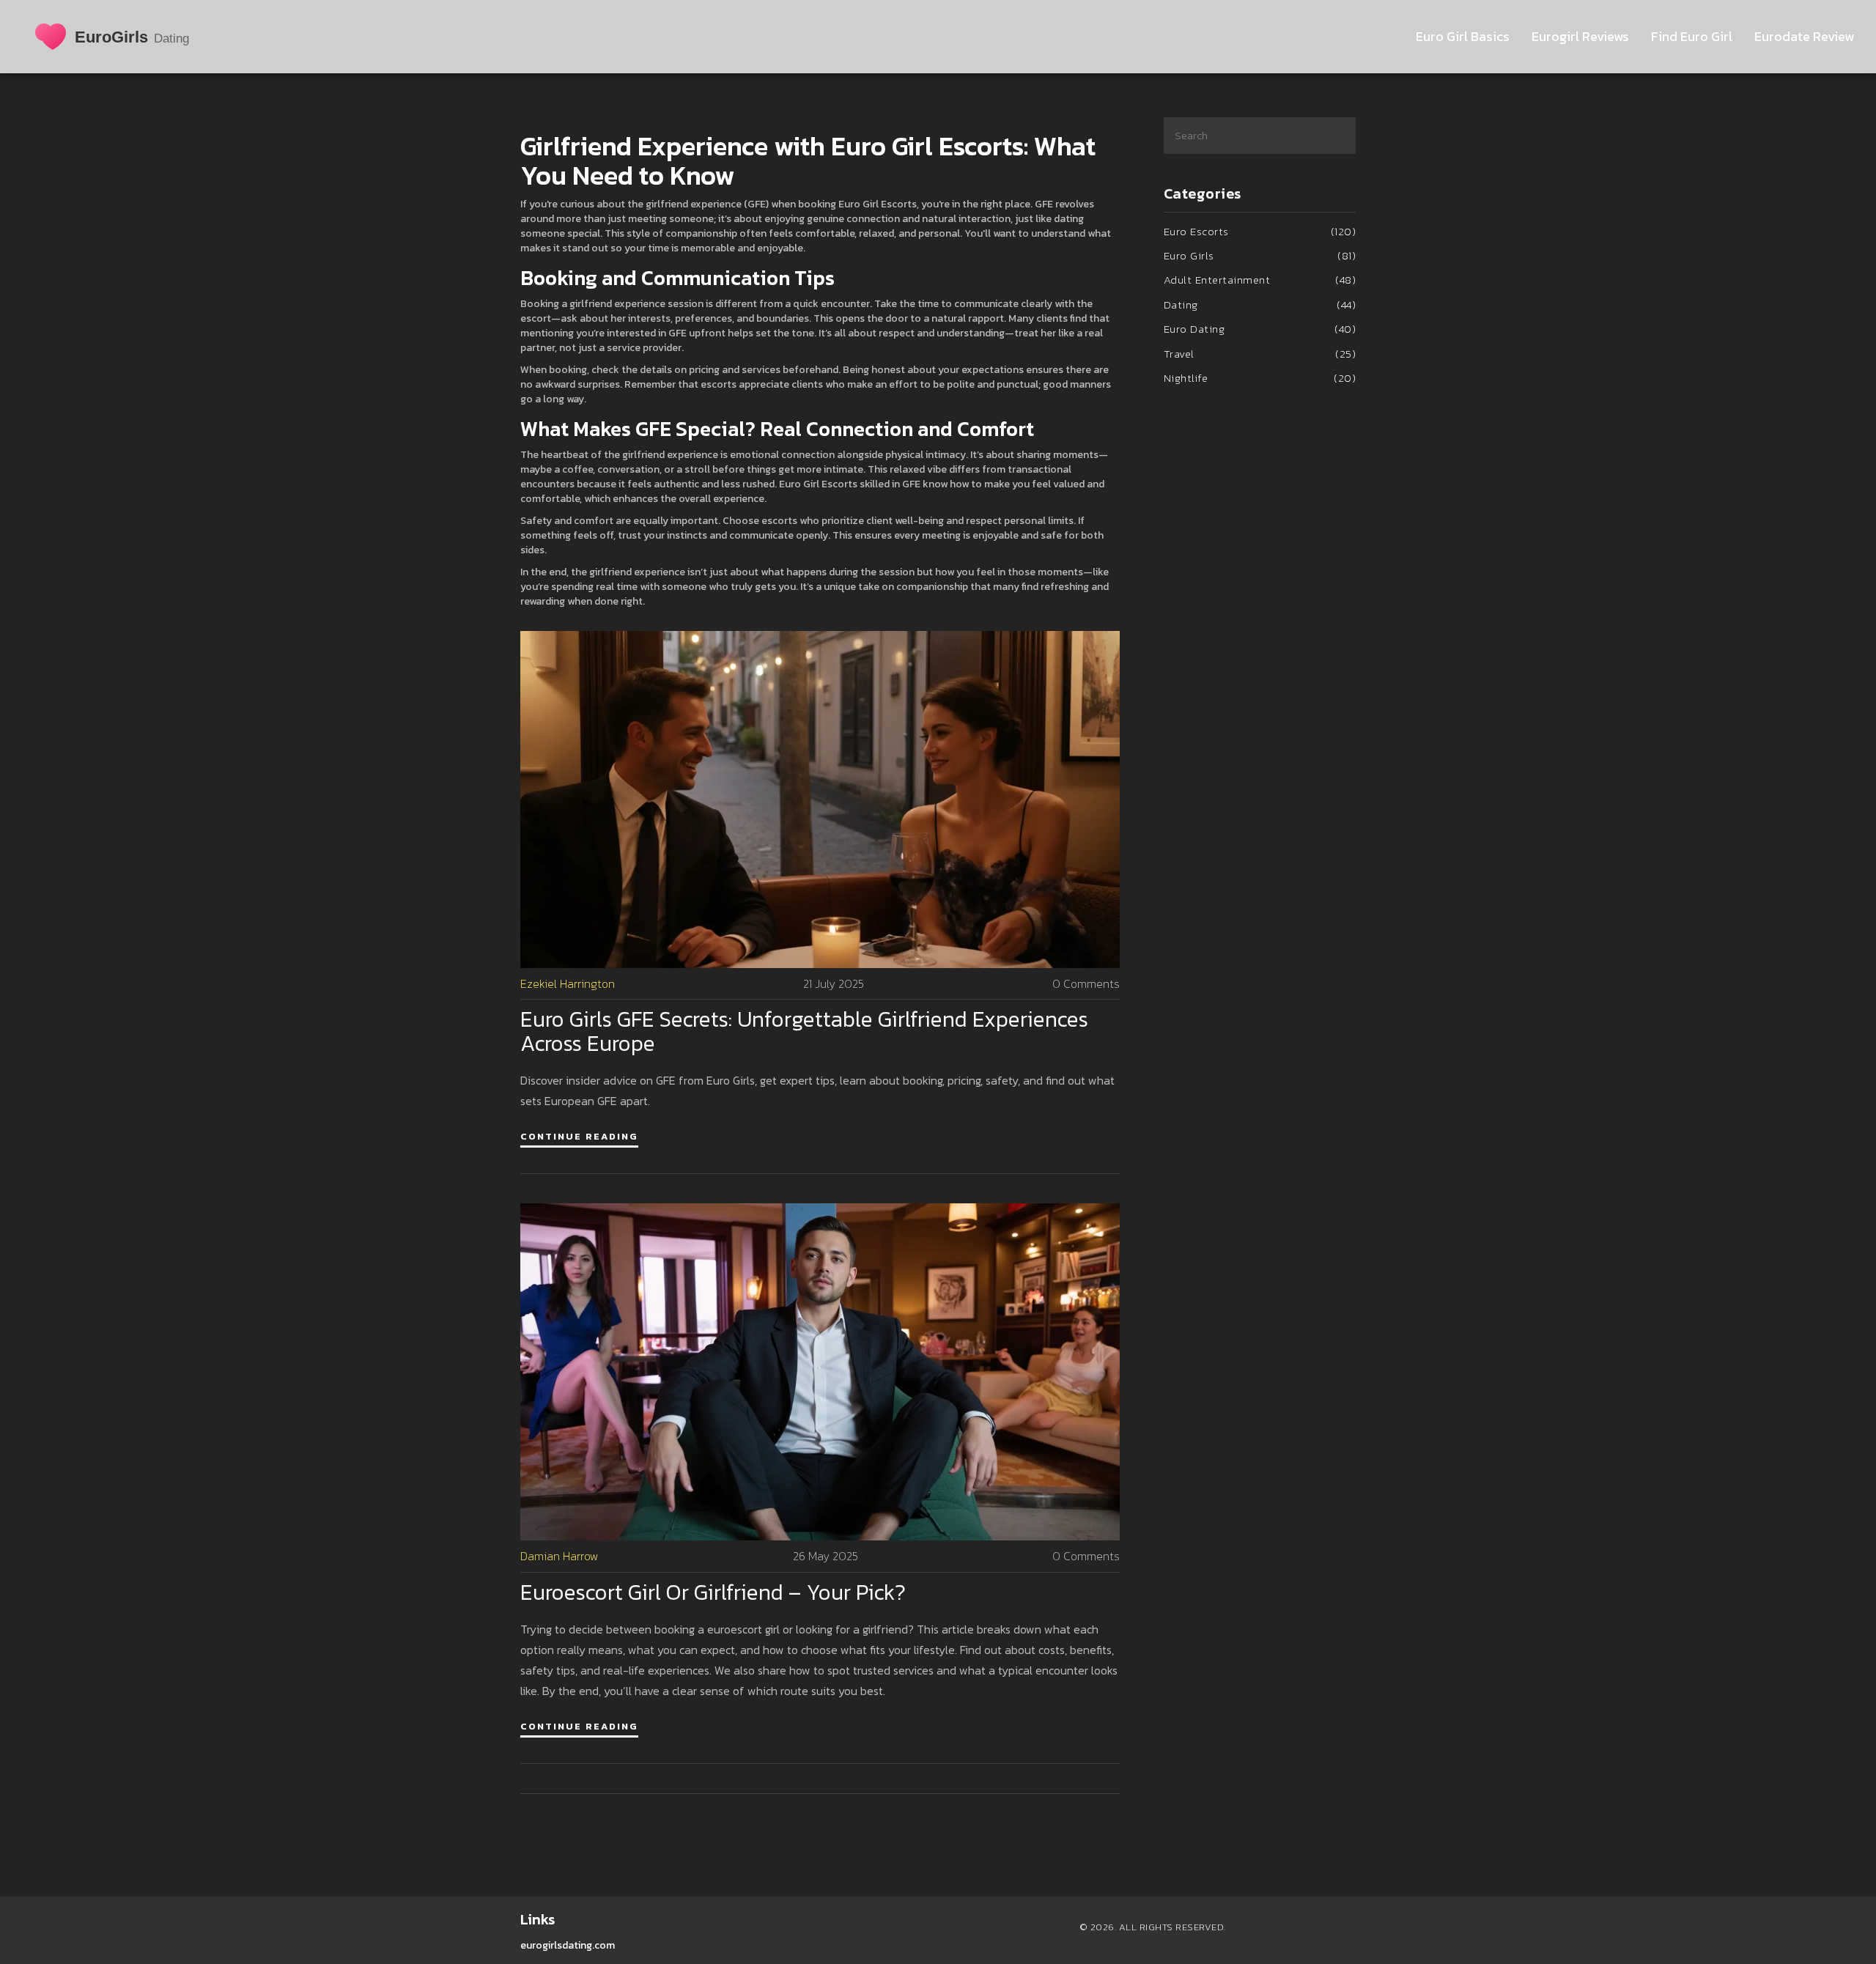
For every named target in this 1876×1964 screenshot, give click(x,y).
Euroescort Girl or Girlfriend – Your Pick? (713, 1592)
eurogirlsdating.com (568, 1945)
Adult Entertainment (1260, 280)
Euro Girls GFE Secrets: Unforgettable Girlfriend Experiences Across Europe (804, 1031)
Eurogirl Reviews (1580, 36)
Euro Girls (1260, 255)
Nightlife (1260, 378)
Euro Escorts (1260, 231)
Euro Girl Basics (1463, 36)
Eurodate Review (1804, 36)
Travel (1260, 354)
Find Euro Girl (1692, 36)
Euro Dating (1260, 329)
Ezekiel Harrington (568, 984)
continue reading (579, 1136)
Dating (1260, 304)
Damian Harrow (560, 1556)
